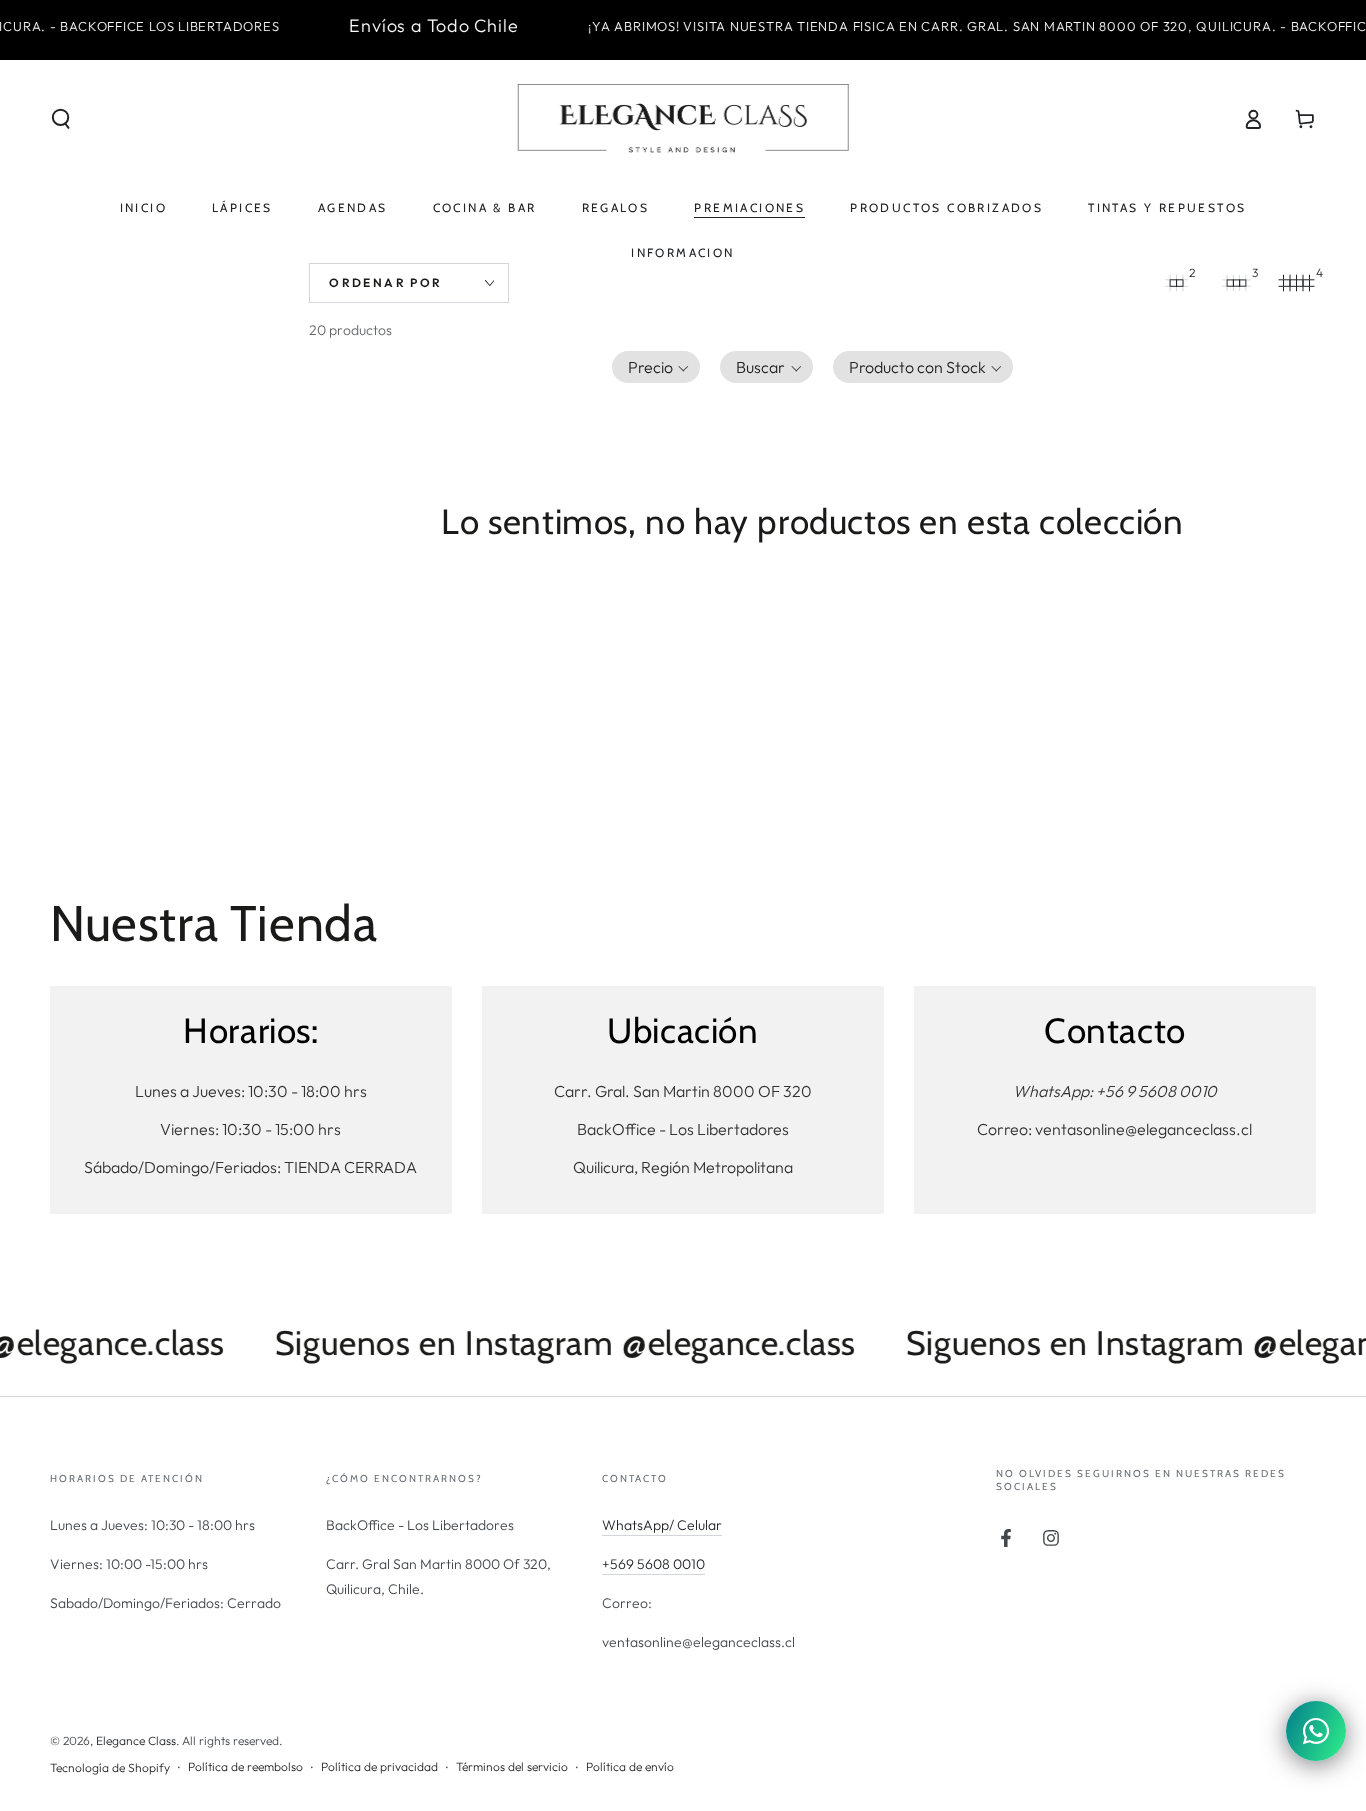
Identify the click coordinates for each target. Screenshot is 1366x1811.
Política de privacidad (379, 1766)
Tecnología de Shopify (110, 1767)
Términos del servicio (512, 1766)
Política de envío (630, 1766)
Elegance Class (136, 1740)
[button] (61, 119)
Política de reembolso (245, 1766)
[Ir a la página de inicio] (683, 119)
